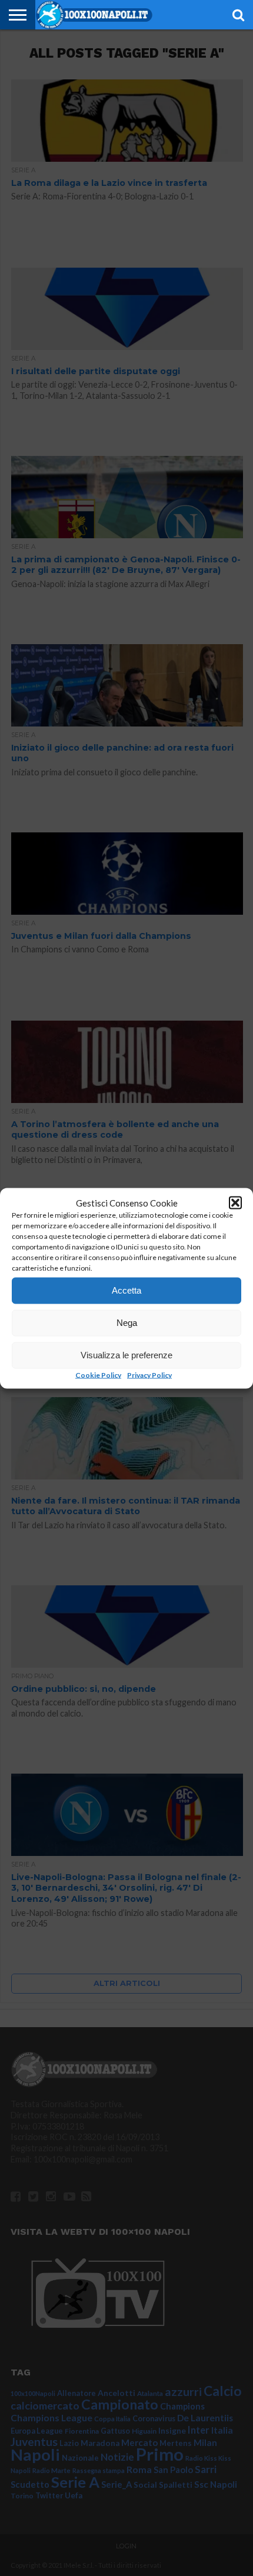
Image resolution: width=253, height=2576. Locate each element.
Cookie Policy (98, 1374)
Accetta (126, 1290)
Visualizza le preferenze (126, 1355)
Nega (127, 1323)
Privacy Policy (149, 1374)
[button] (235, 1202)
